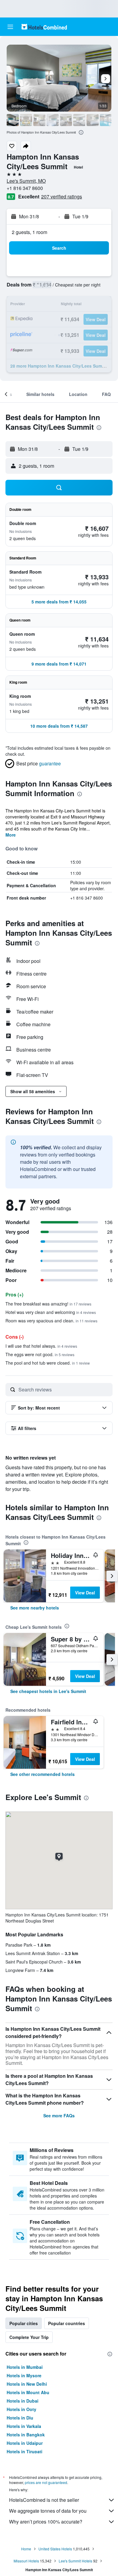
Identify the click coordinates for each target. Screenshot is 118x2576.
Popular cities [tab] (24, 2323)
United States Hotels (55, 2549)
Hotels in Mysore (24, 2375)
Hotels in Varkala (24, 2426)
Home (26, 2549)
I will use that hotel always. (41, 1346)
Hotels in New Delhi (27, 2384)
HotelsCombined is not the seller (44, 2500)
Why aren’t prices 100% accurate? (46, 2522)
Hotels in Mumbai (25, 2367)
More (11, 835)
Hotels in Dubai (23, 2401)
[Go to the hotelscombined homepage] (44, 27)
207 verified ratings (62, 196)
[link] (35, 1608)
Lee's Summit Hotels (75, 2561)
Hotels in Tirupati (25, 2451)
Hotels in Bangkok (26, 2435)
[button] (10, 27)
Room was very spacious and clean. (51, 1321)
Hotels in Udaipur (25, 2443)
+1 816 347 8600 (25, 188)
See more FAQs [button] (59, 2116)
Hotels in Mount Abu (28, 2392)
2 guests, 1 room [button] (29, 232)
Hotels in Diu (20, 2418)
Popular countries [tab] (67, 2323)
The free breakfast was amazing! (48, 1304)
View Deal (85, 1593)
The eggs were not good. (40, 1354)
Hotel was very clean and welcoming (51, 1312)
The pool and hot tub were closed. (48, 1363)
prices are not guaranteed (46, 2482)
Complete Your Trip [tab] (29, 2337)
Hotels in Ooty (21, 2409)
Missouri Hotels (26, 2561)
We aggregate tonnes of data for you (48, 2511)
